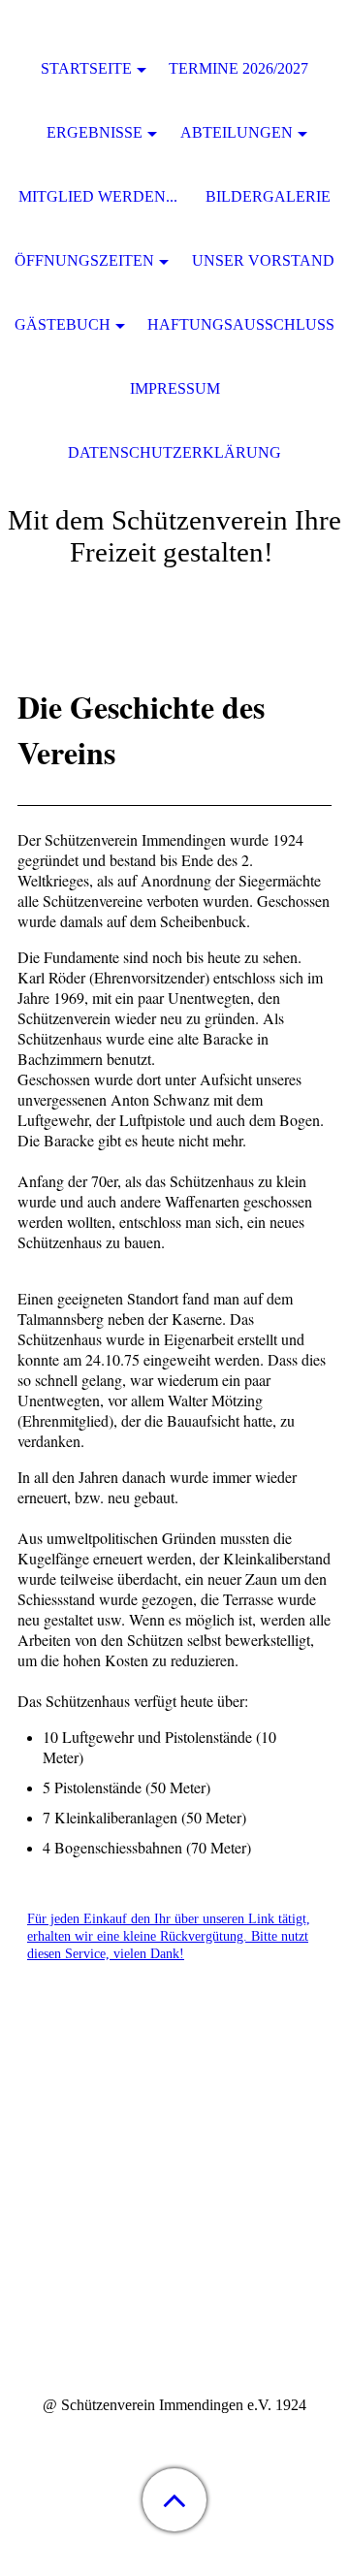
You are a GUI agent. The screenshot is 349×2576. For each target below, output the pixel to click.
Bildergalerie (268, 196)
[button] (174, 2500)
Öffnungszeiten (84, 260)
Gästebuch (63, 324)
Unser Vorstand (263, 260)
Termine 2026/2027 (238, 68)
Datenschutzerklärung (174, 452)
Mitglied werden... (98, 196)
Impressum (175, 388)
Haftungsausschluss (241, 324)
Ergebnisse (95, 132)
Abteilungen (237, 132)
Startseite (86, 68)
